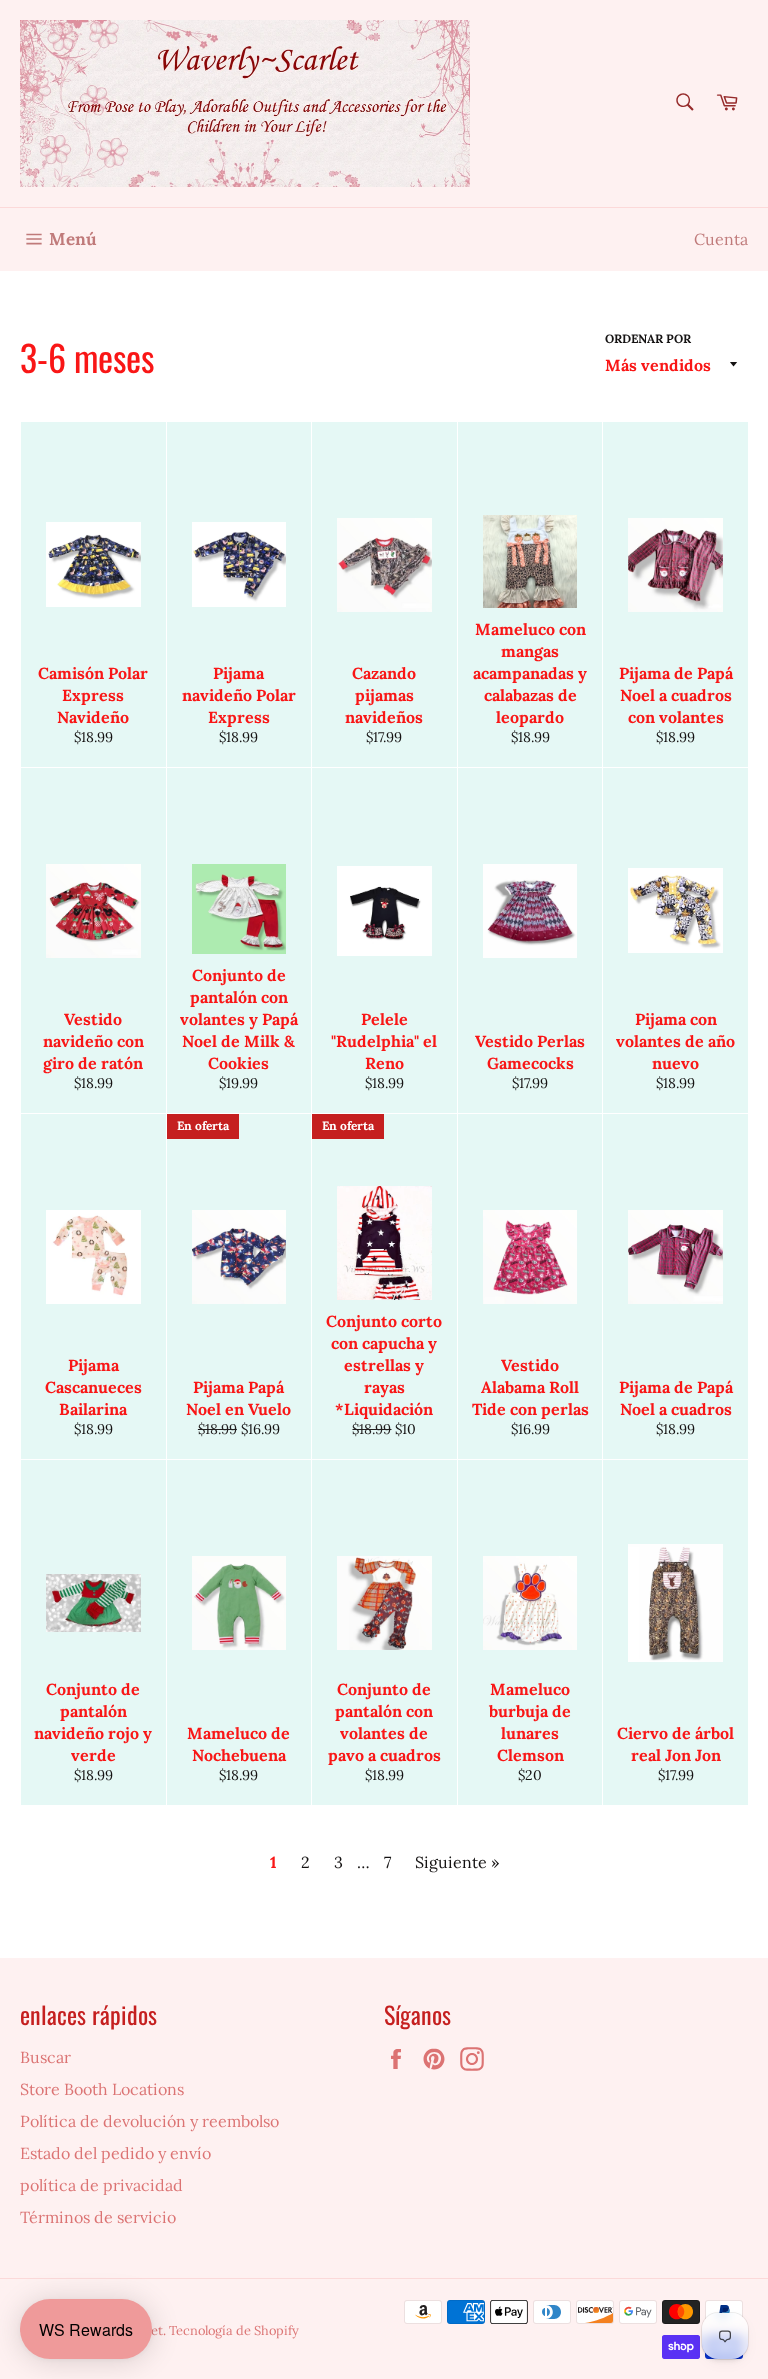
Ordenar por (648, 338)
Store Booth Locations (102, 2089)
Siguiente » (457, 1862)
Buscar (45, 2057)
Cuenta (721, 239)
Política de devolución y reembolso (149, 2121)
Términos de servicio (98, 2217)
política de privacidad (101, 2185)
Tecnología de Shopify (234, 2330)
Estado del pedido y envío (115, 2153)
